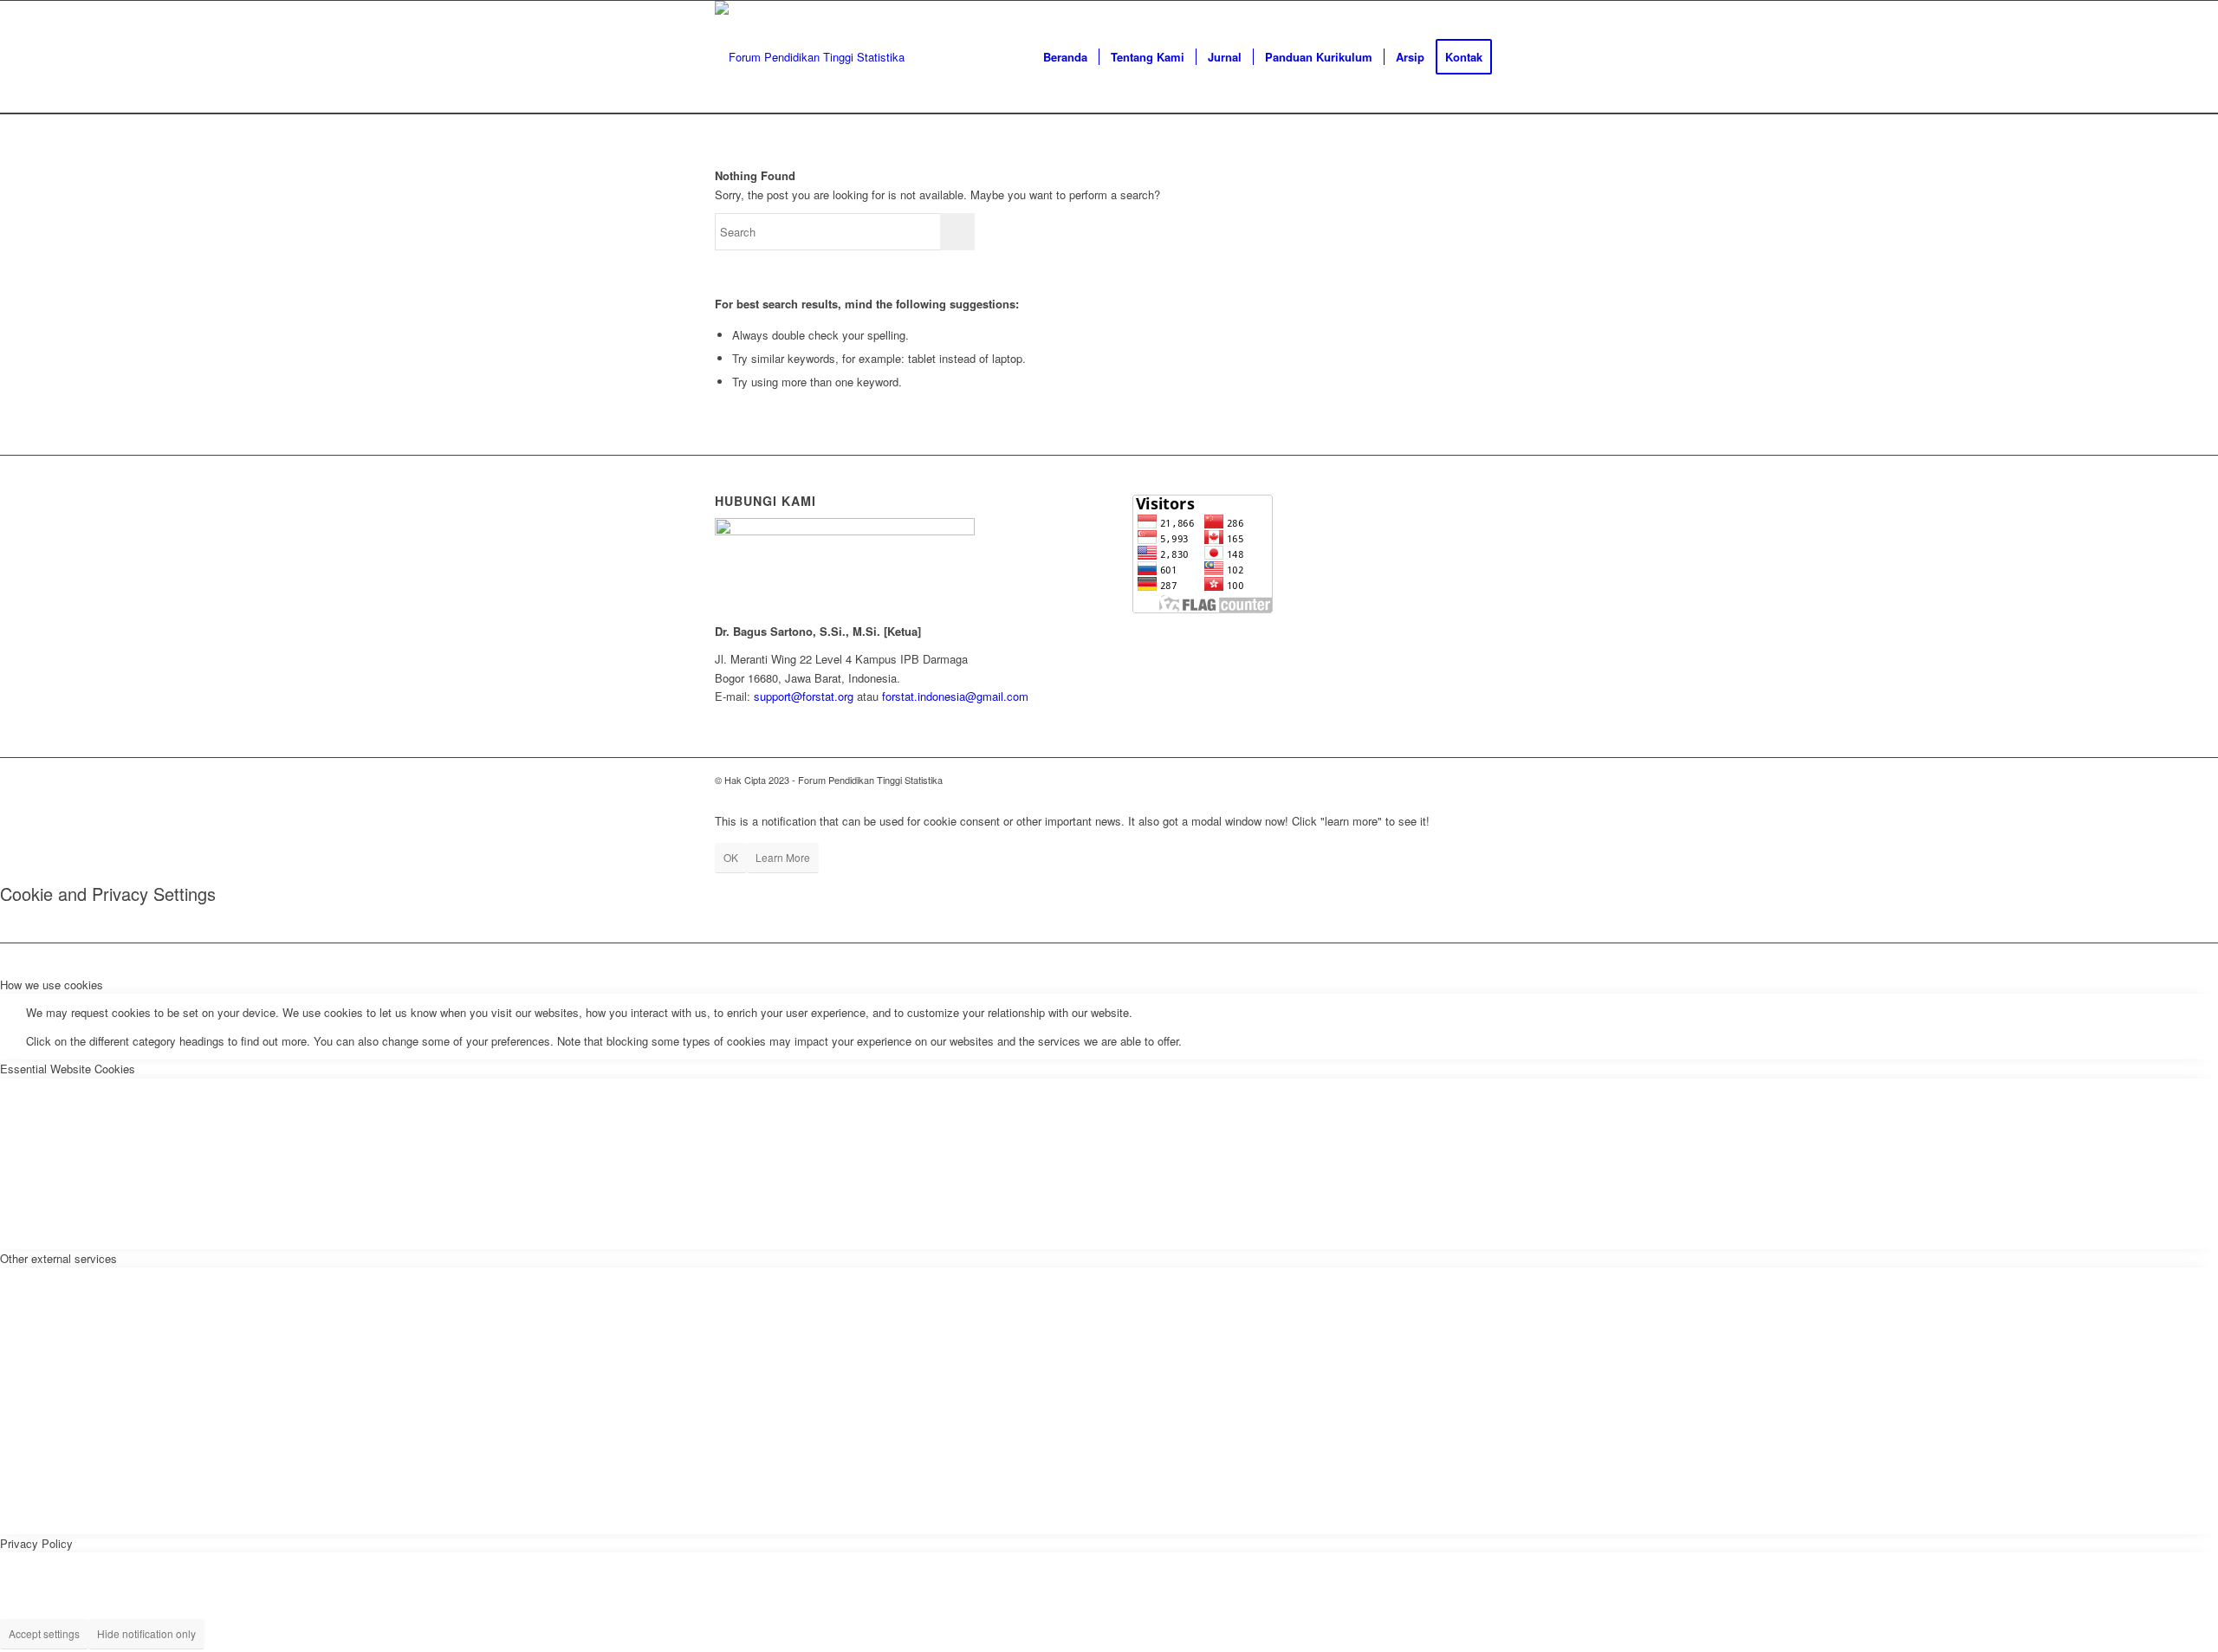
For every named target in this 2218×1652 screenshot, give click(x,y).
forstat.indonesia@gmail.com (955, 696)
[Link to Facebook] (1438, 780)
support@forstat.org (804, 696)
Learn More (783, 857)
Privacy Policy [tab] (36, 1543)
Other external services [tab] (58, 1258)
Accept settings (44, 1633)
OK (731, 857)
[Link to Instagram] (1412, 780)
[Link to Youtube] (1464, 780)
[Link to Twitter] (1386, 780)
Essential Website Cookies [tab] (68, 1069)
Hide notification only (146, 1633)
